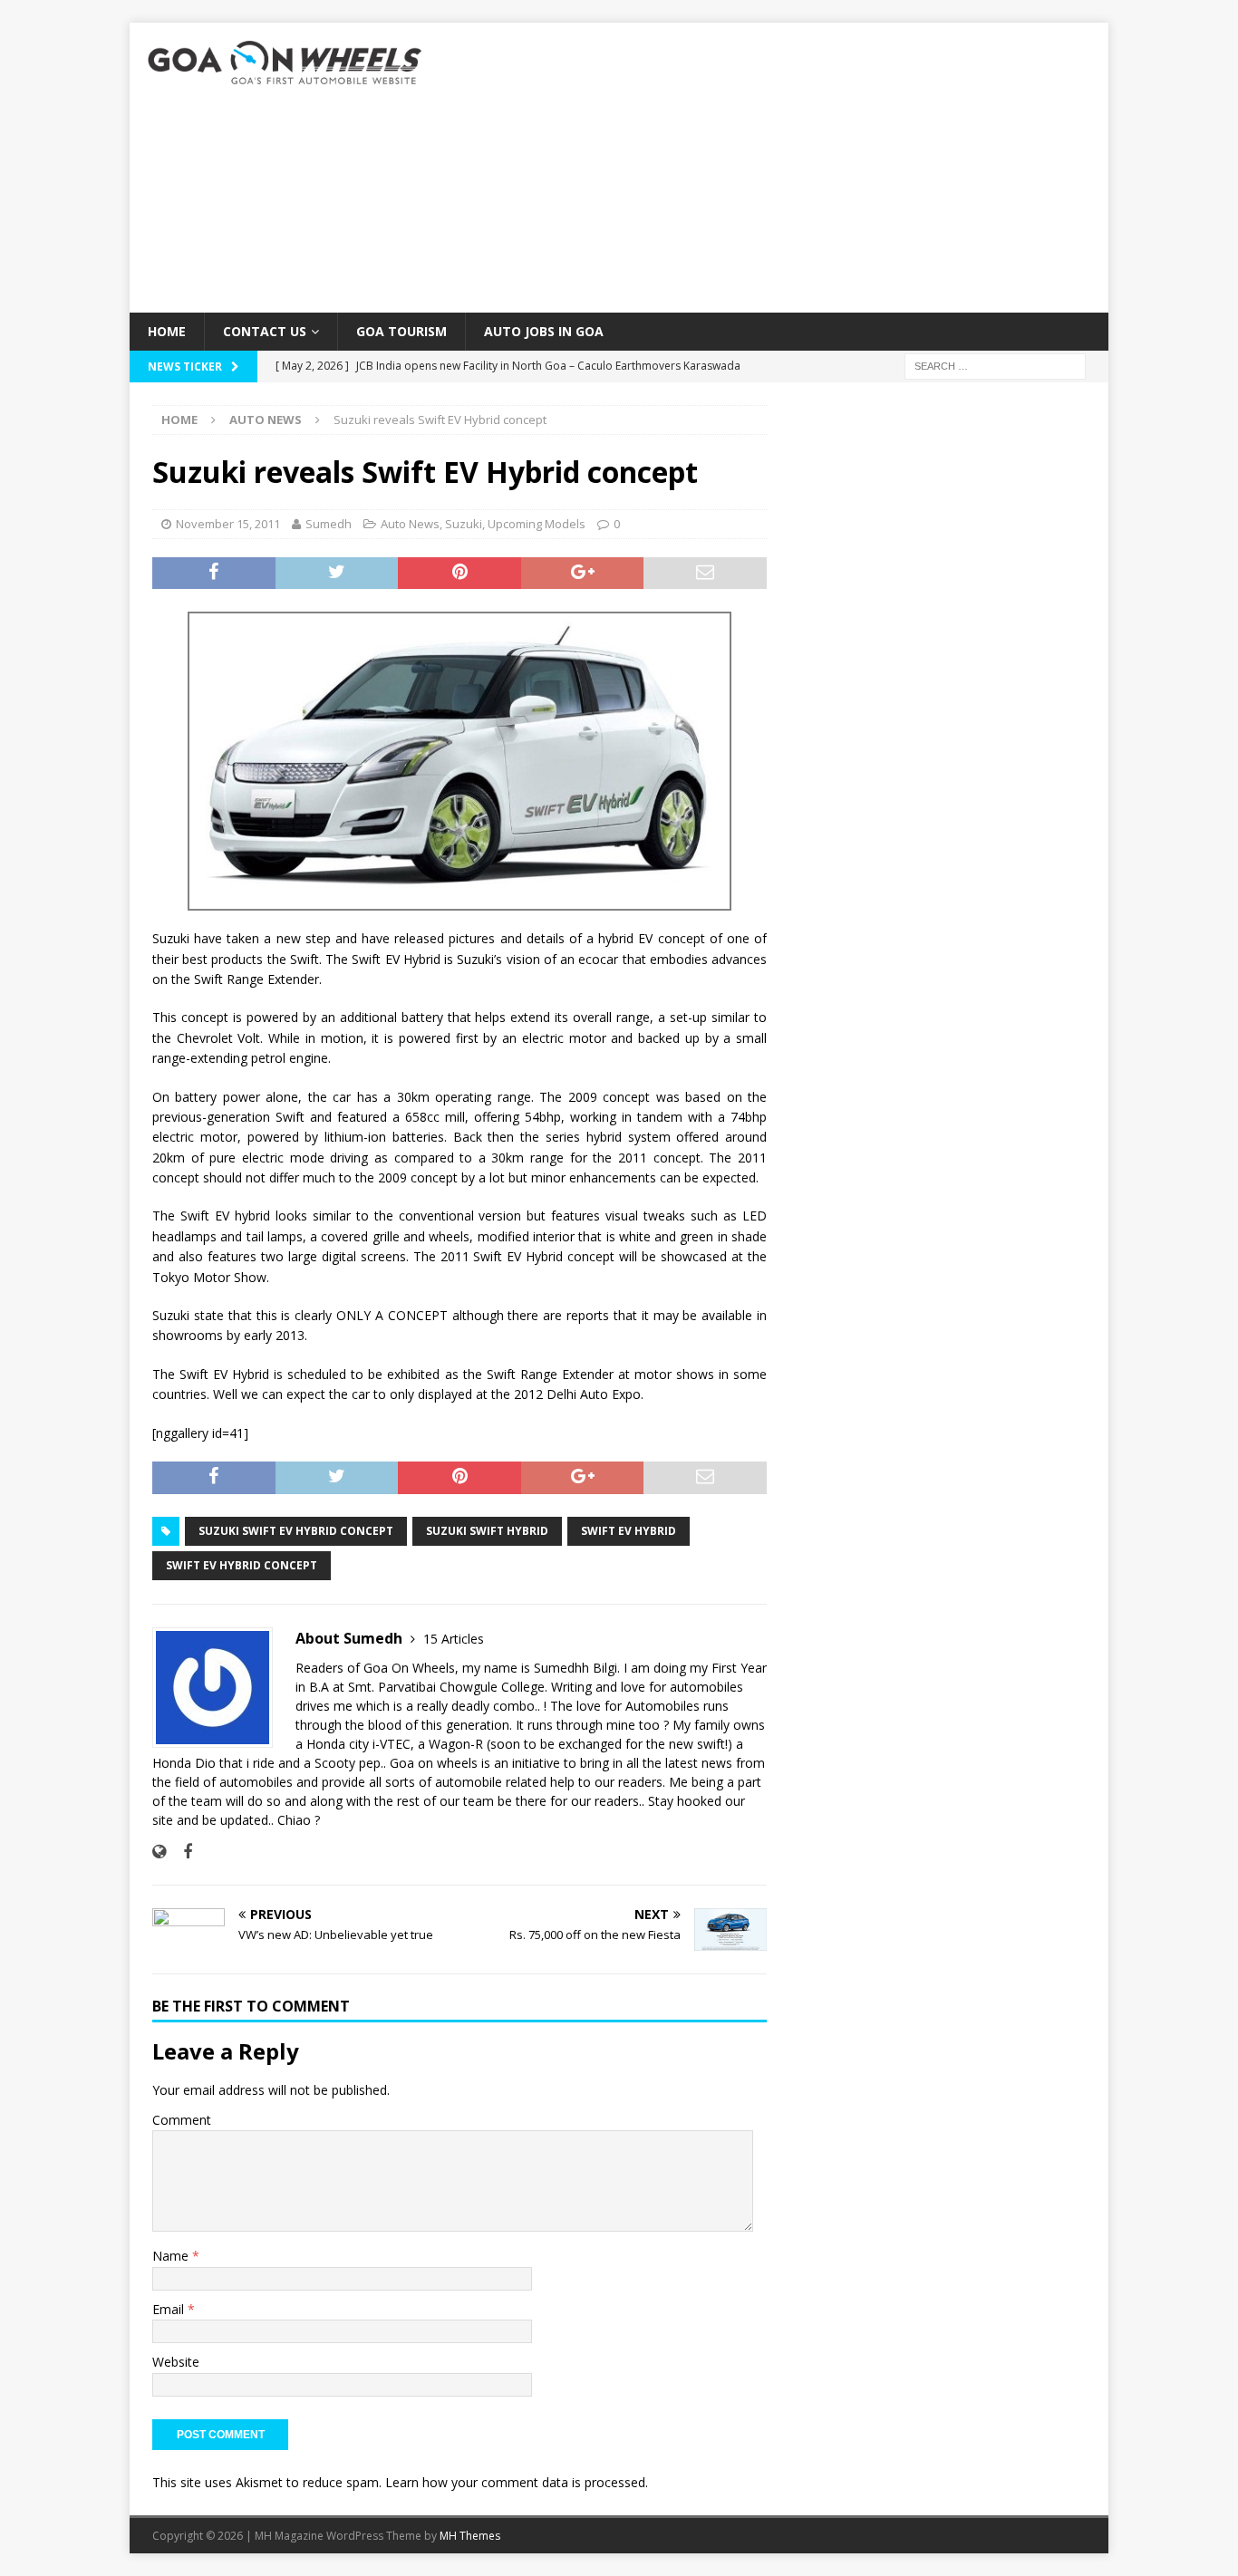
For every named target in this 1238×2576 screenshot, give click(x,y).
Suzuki (464, 524)
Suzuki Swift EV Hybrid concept (296, 1531)
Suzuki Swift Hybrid (487, 1531)
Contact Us (265, 331)
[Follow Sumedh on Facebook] (181, 1852)
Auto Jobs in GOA (544, 331)
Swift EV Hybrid (629, 1531)
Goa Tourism (401, 331)
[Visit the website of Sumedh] (159, 1852)
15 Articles (454, 1639)
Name (172, 2256)
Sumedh (329, 524)
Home (167, 331)
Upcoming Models (537, 524)
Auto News (410, 524)
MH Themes (470, 2536)
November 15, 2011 (228, 524)
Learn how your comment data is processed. (517, 2482)
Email (170, 2309)
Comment (182, 2120)
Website (176, 2362)
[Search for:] (995, 366)
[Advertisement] (777, 168)
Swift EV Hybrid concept (242, 1565)
